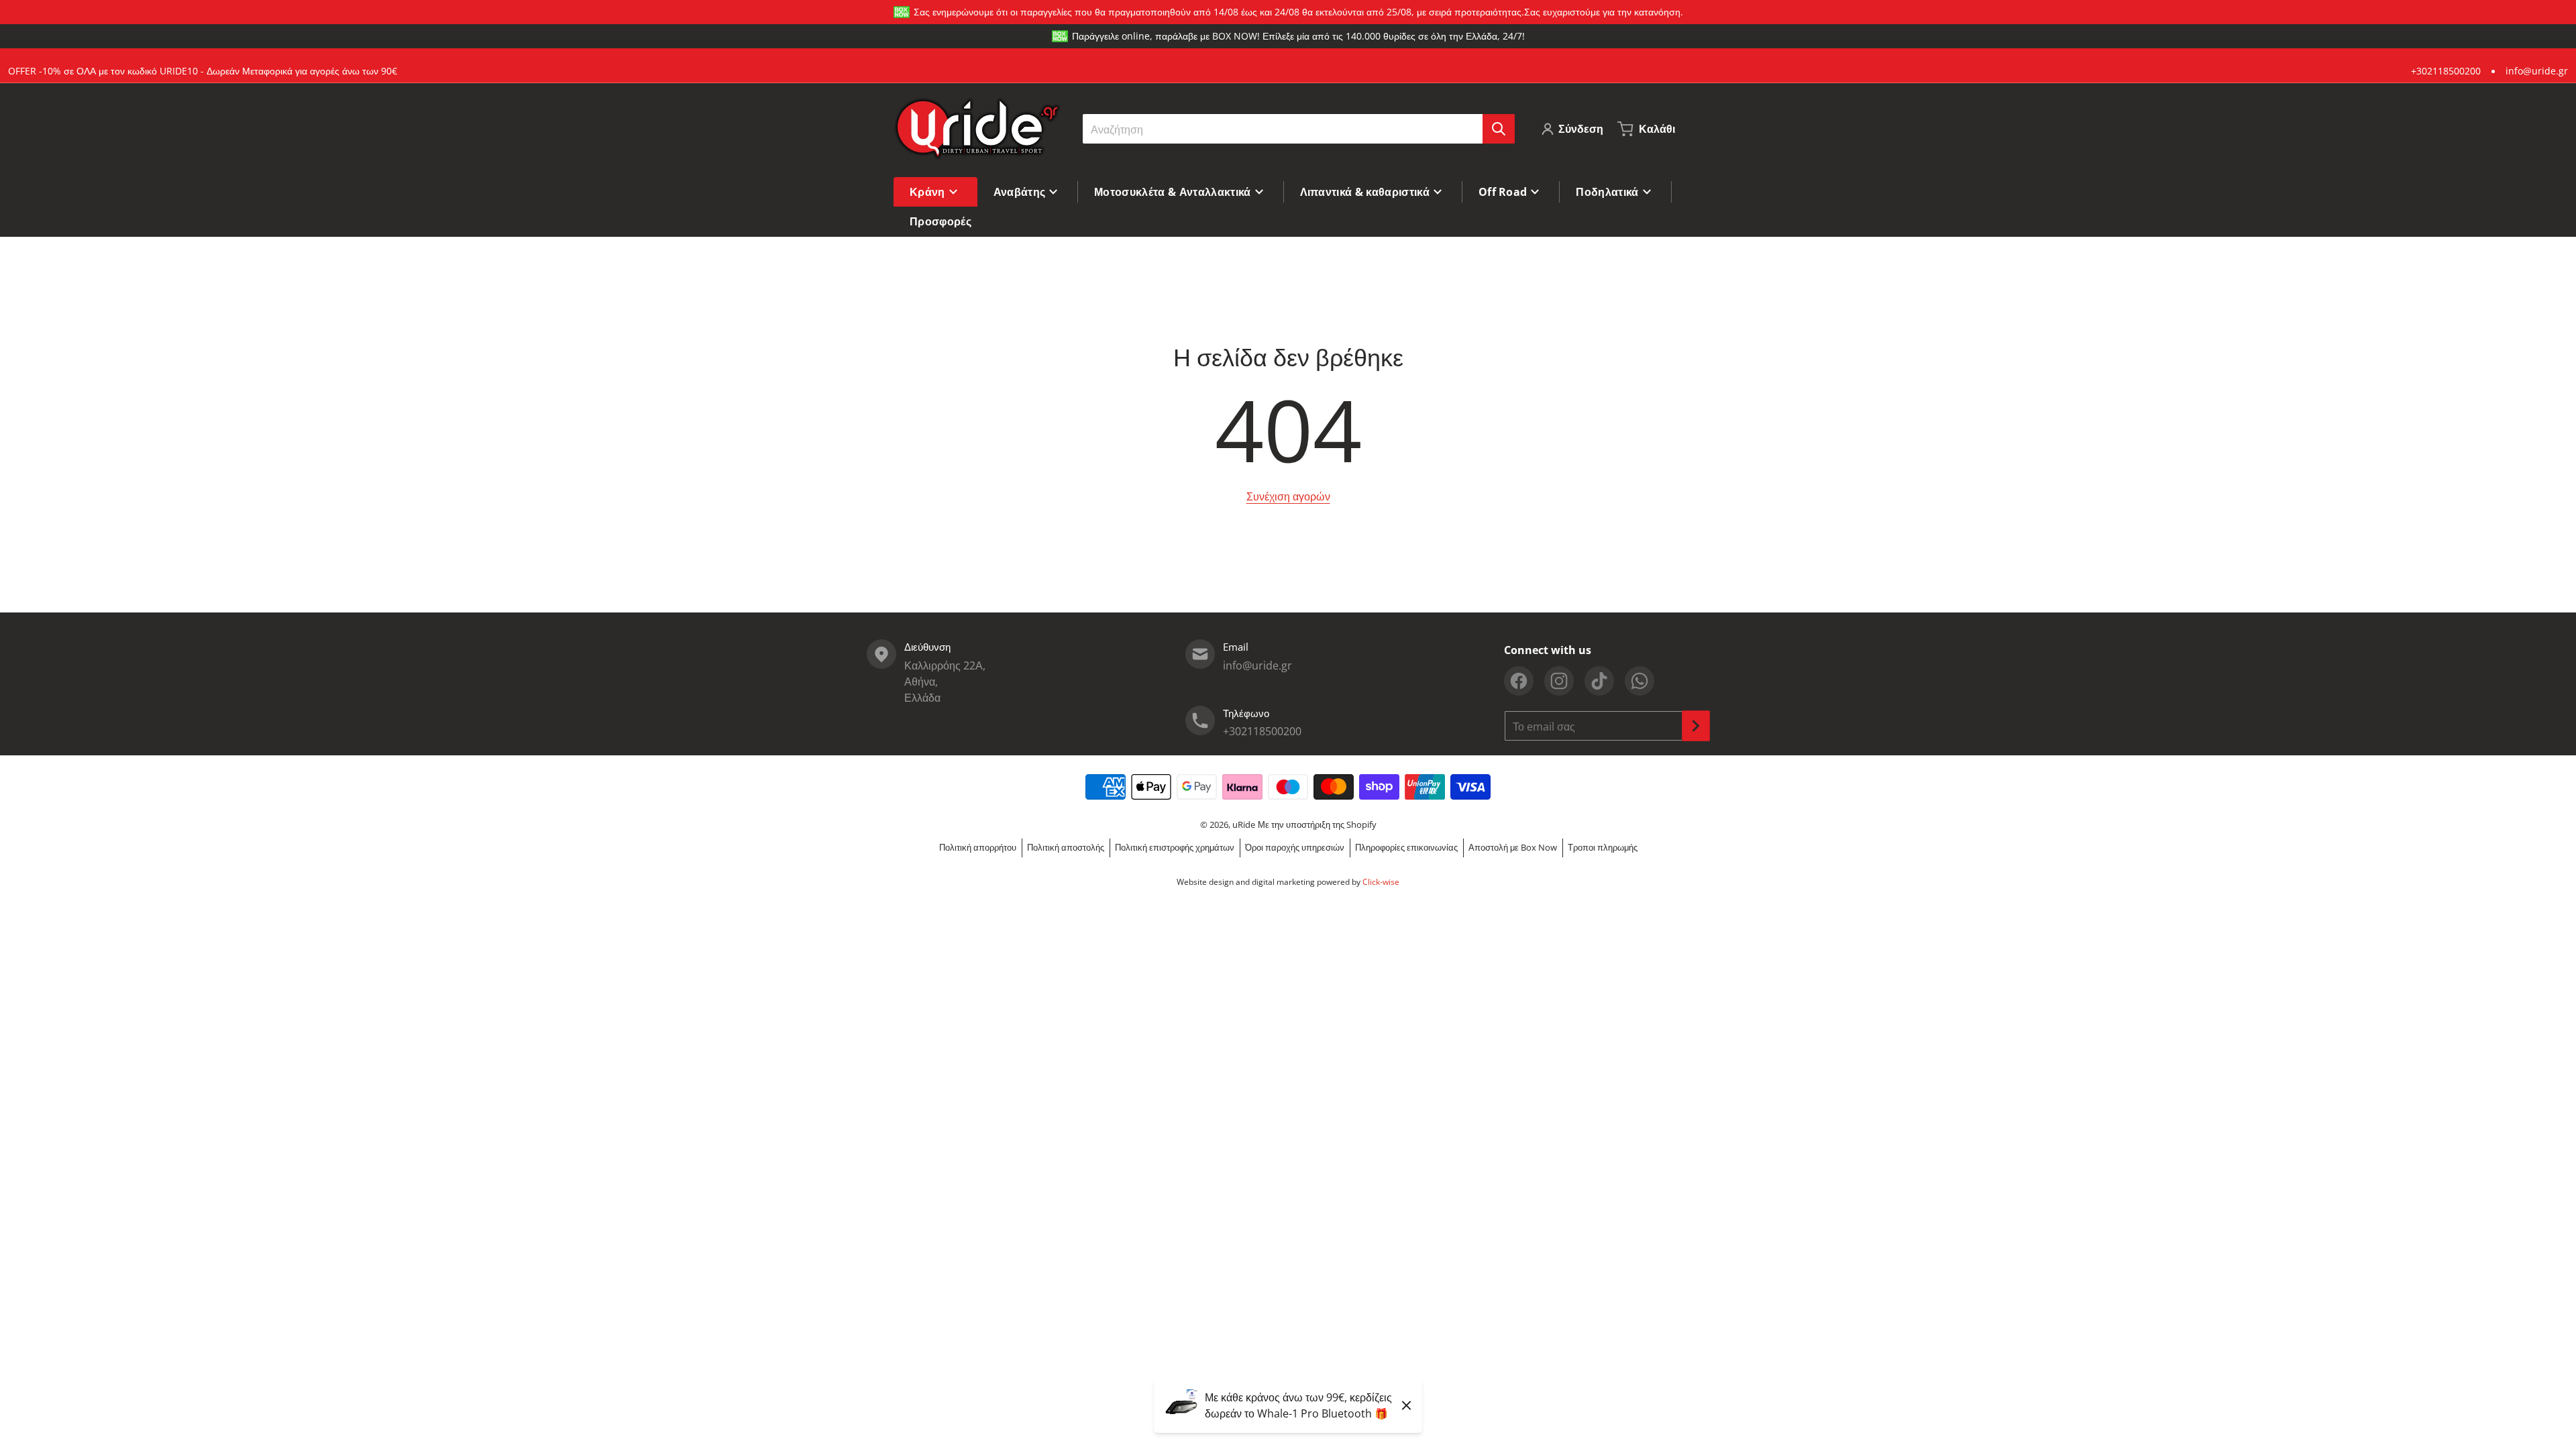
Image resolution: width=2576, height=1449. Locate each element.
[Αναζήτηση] (1499, 129)
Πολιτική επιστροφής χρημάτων (1175, 847)
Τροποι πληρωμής (1603, 847)
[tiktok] (1599, 681)
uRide (1244, 824)
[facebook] (1519, 681)
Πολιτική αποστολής (1066, 847)
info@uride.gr (2537, 71)
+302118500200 (2446, 71)
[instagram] (1559, 681)
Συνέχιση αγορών (1288, 496)
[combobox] (1298, 129)
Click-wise (1381, 882)
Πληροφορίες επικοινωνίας (1406, 847)
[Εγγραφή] (1696, 726)
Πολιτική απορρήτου (978, 847)
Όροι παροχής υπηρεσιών (1295, 847)
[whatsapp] (1640, 681)
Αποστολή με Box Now (1513, 847)
